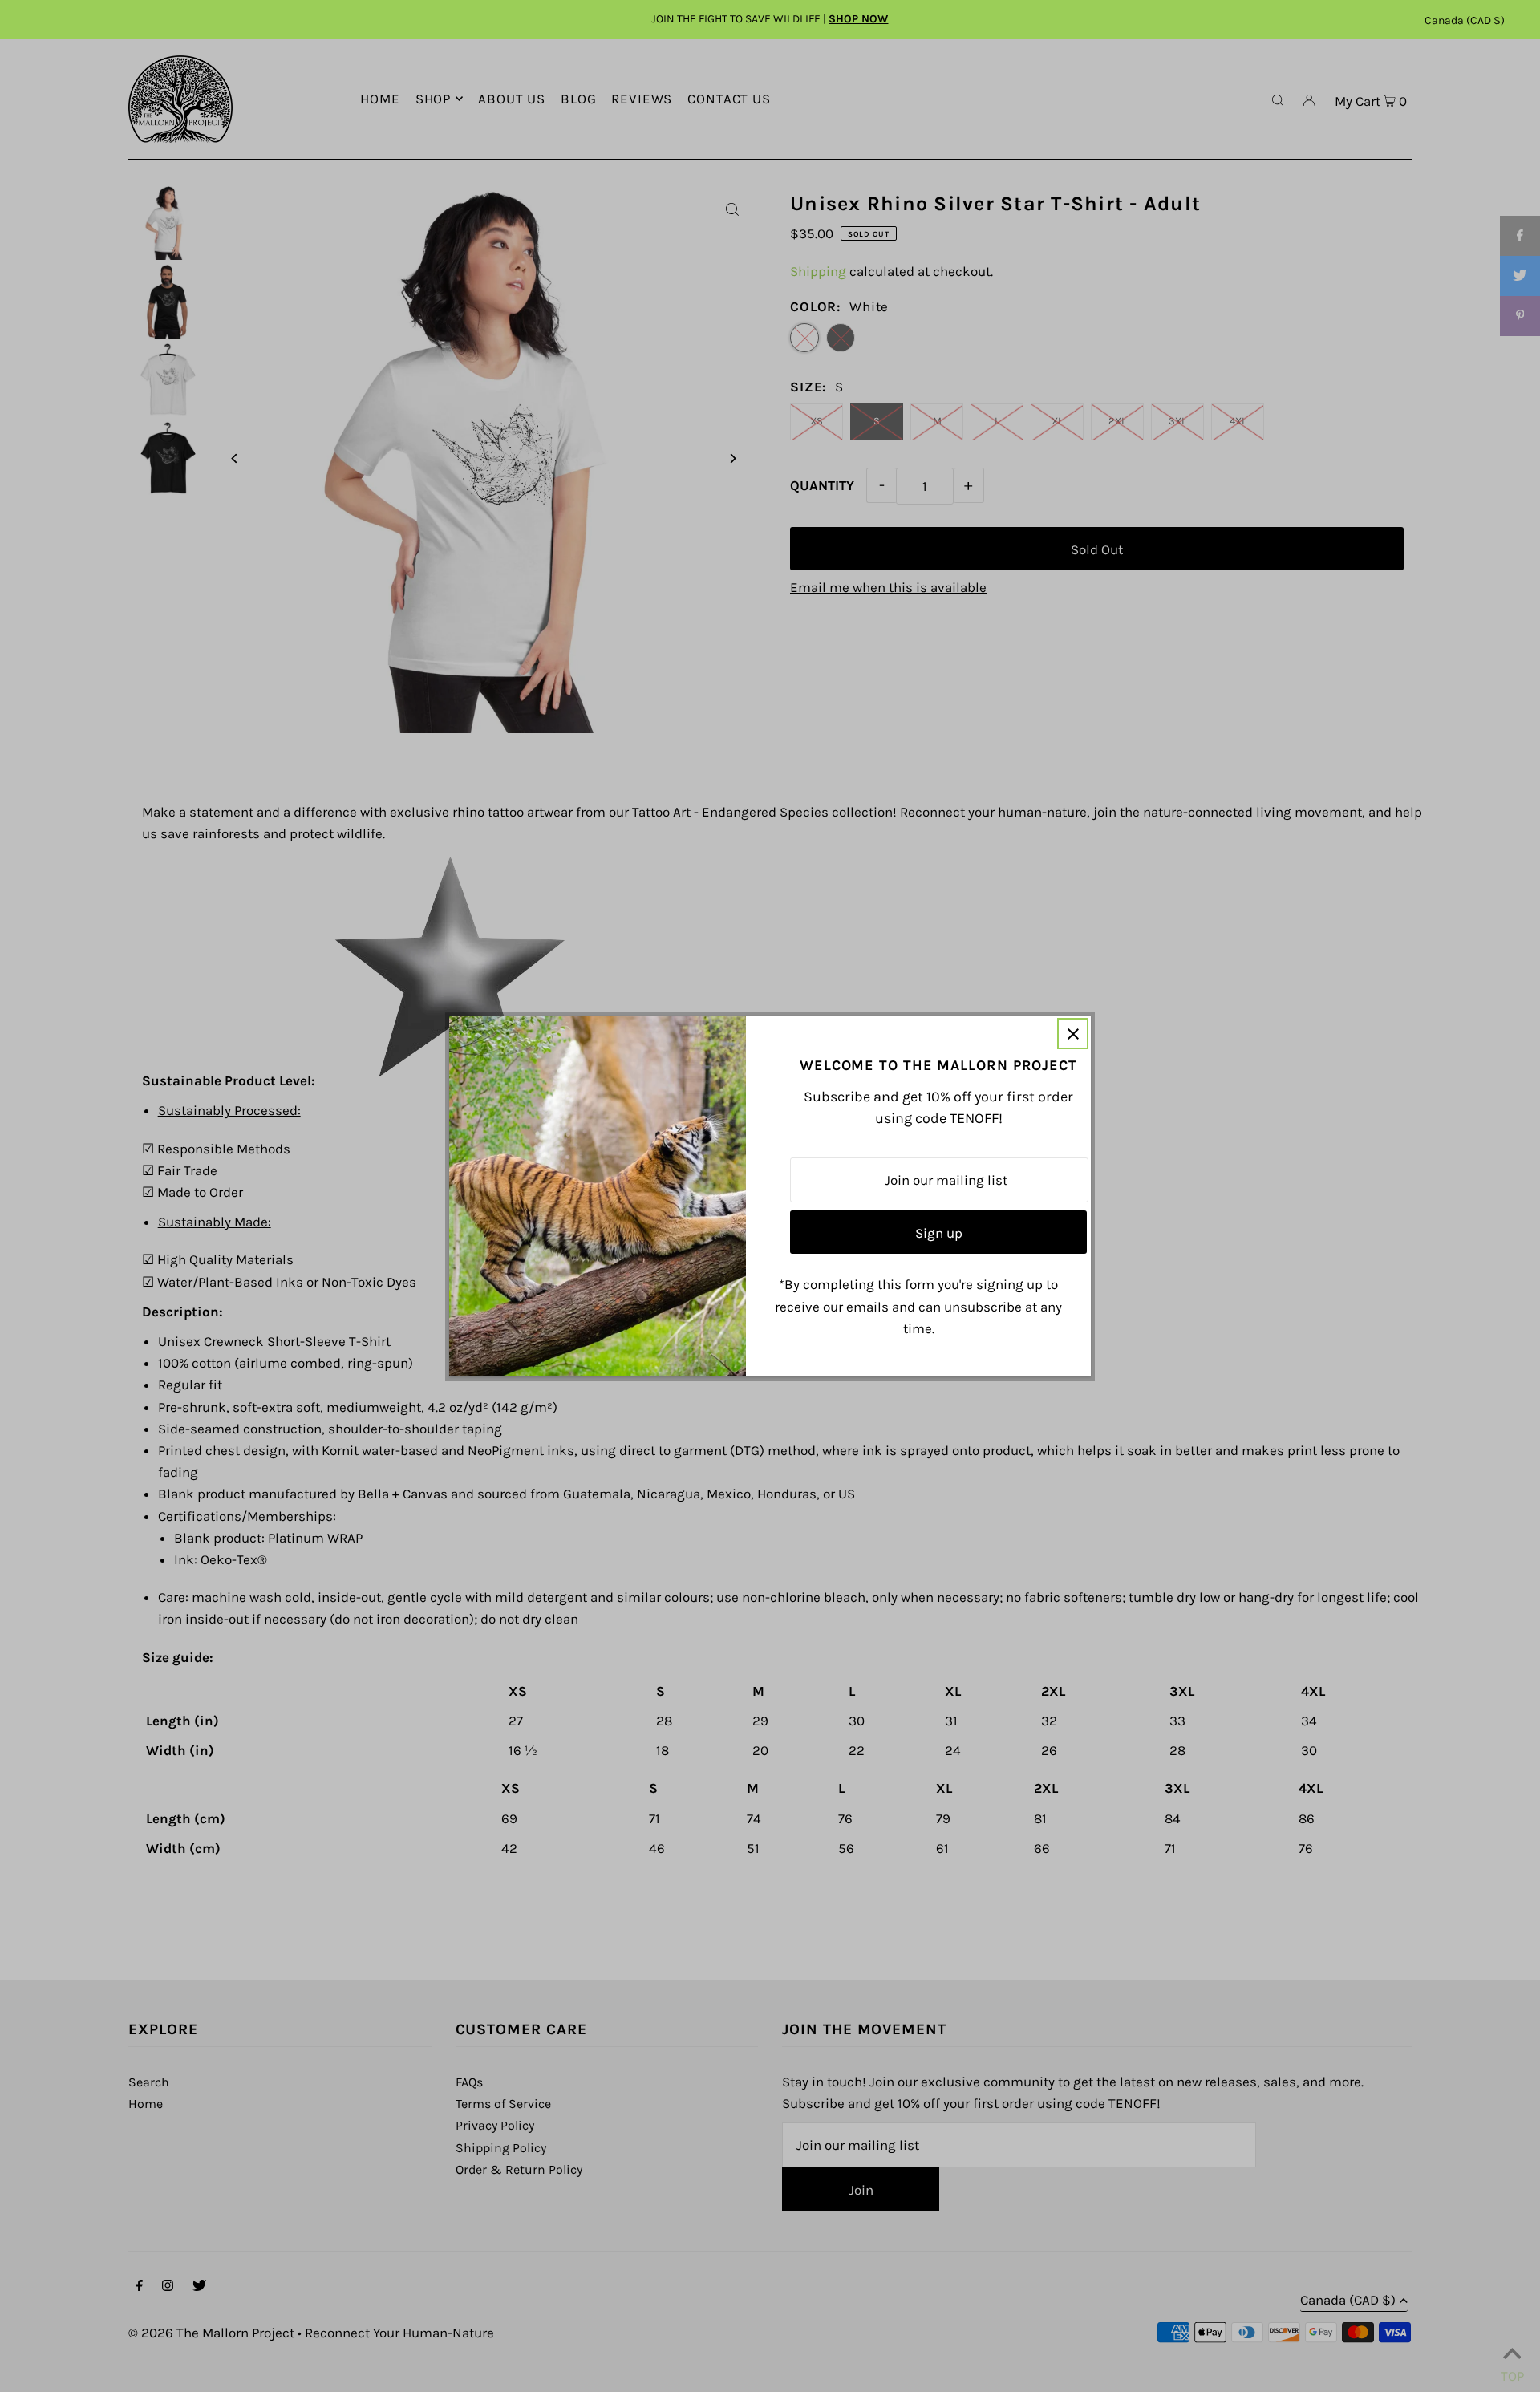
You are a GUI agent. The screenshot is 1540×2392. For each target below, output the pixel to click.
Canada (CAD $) (1465, 20)
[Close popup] (1073, 1034)
